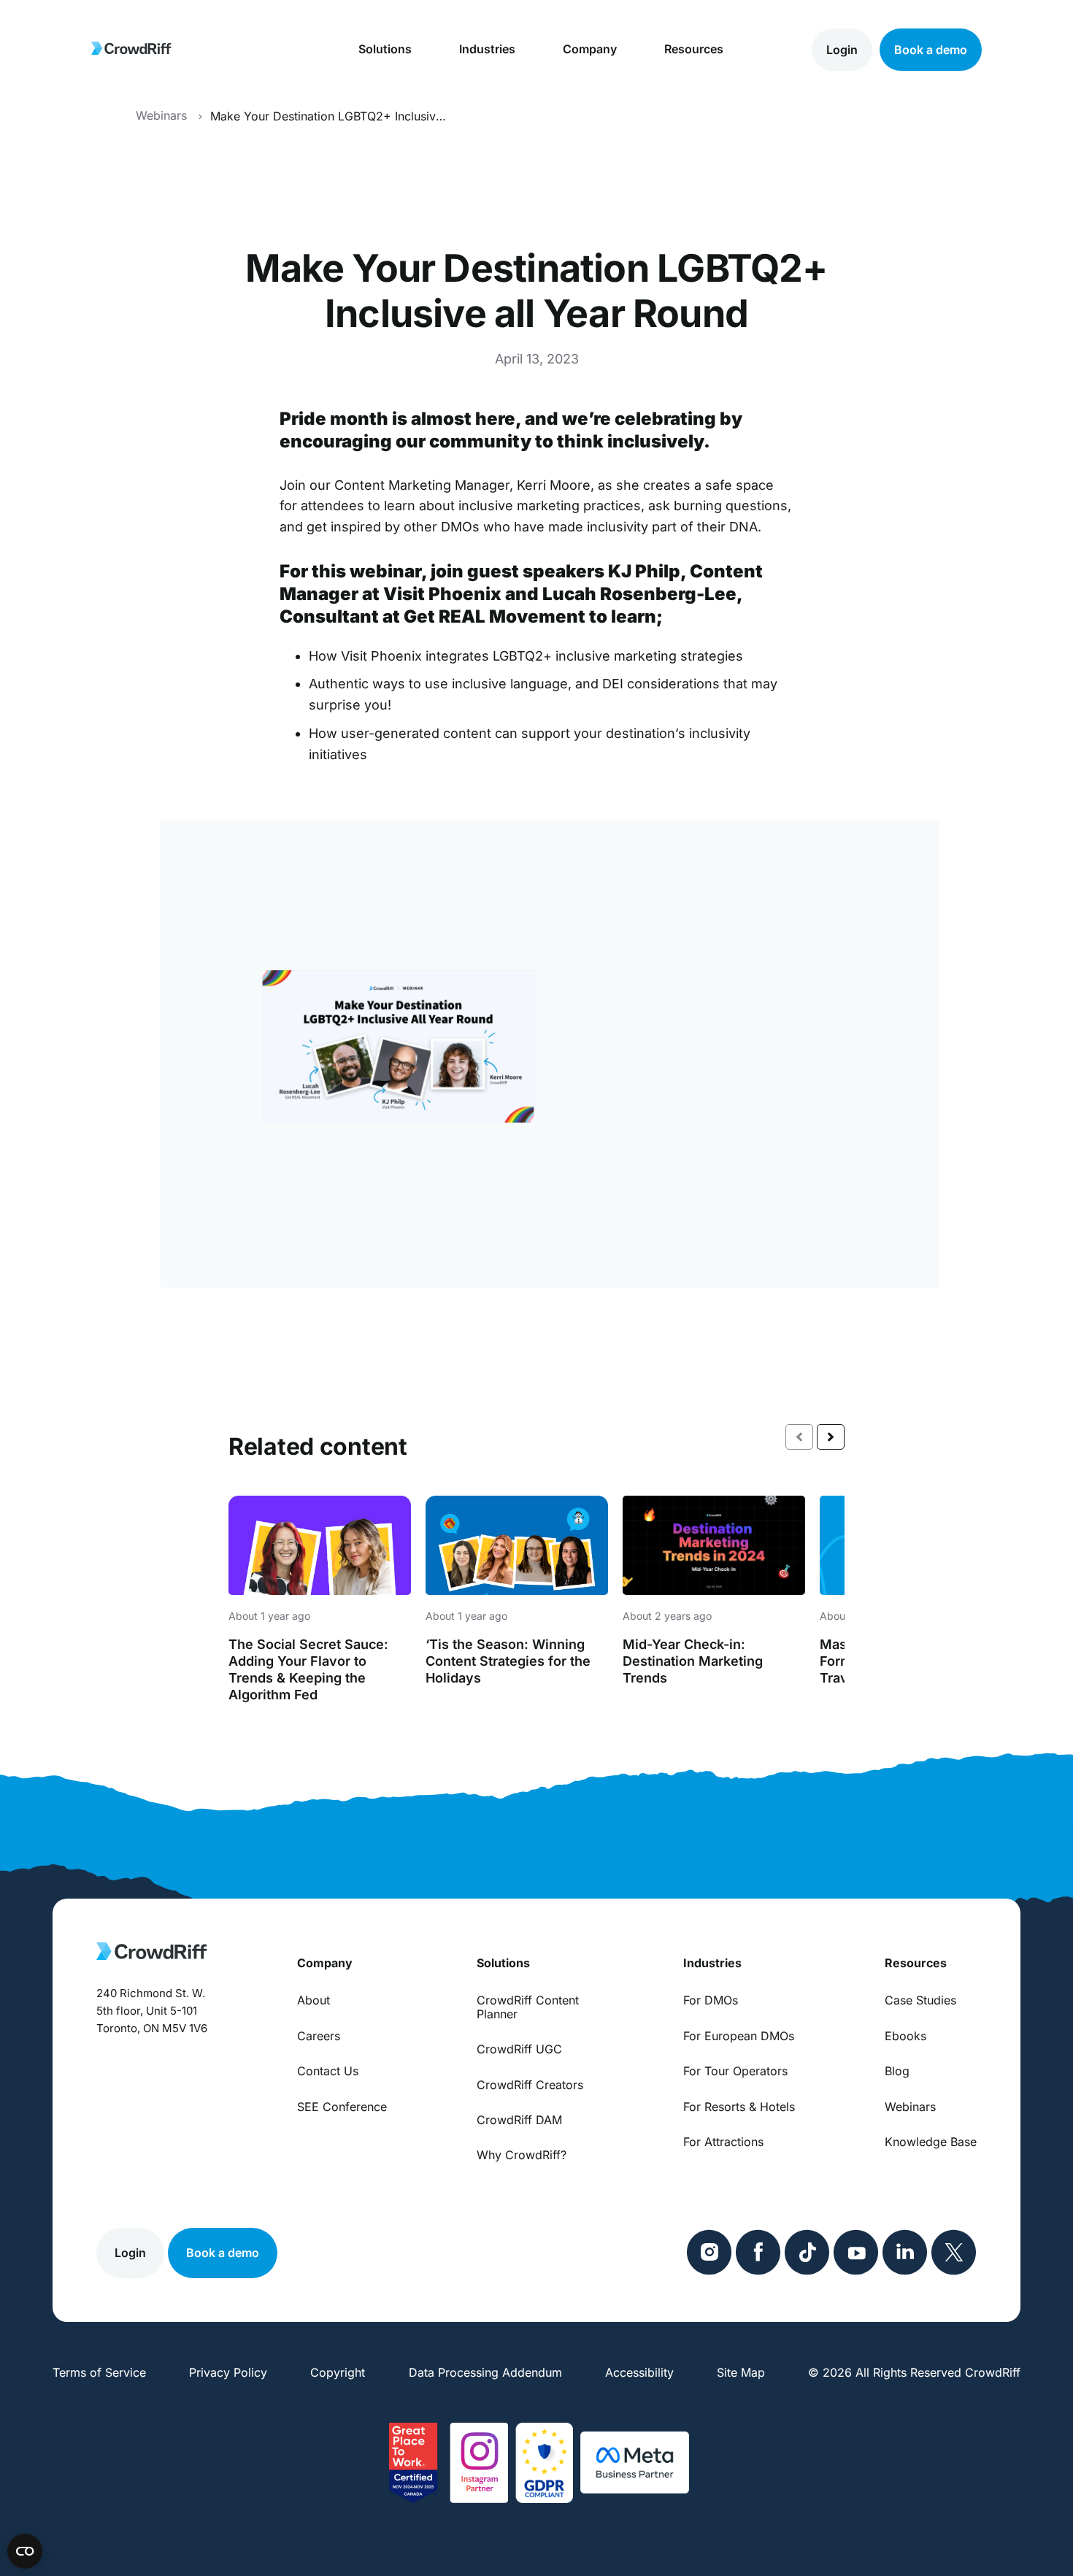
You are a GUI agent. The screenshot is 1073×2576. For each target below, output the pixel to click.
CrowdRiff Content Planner (528, 2007)
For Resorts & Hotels (739, 2107)
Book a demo (931, 49)
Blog (897, 2071)
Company (590, 49)
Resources (694, 49)
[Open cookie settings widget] (25, 2551)
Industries (487, 49)
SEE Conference (342, 2107)
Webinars (910, 2107)
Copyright (338, 2372)
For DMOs (711, 2000)
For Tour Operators (735, 2071)
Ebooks (905, 2036)
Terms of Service (99, 2372)
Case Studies (920, 2000)
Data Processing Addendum (485, 2372)
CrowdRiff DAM (519, 2120)
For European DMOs (739, 2036)
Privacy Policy (228, 2372)
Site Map (741, 2372)
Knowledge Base (931, 2142)
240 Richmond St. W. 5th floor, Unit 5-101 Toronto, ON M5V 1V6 (152, 2011)
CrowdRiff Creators (530, 2085)
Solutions (385, 49)
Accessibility (639, 2372)
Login (842, 49)
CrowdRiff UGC (519, 2049)
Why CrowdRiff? (522, 2155)
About (314, 2000)
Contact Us (328, 2071)
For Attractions (723, 2142)
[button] (831, 1437)
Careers (319, 2036)
